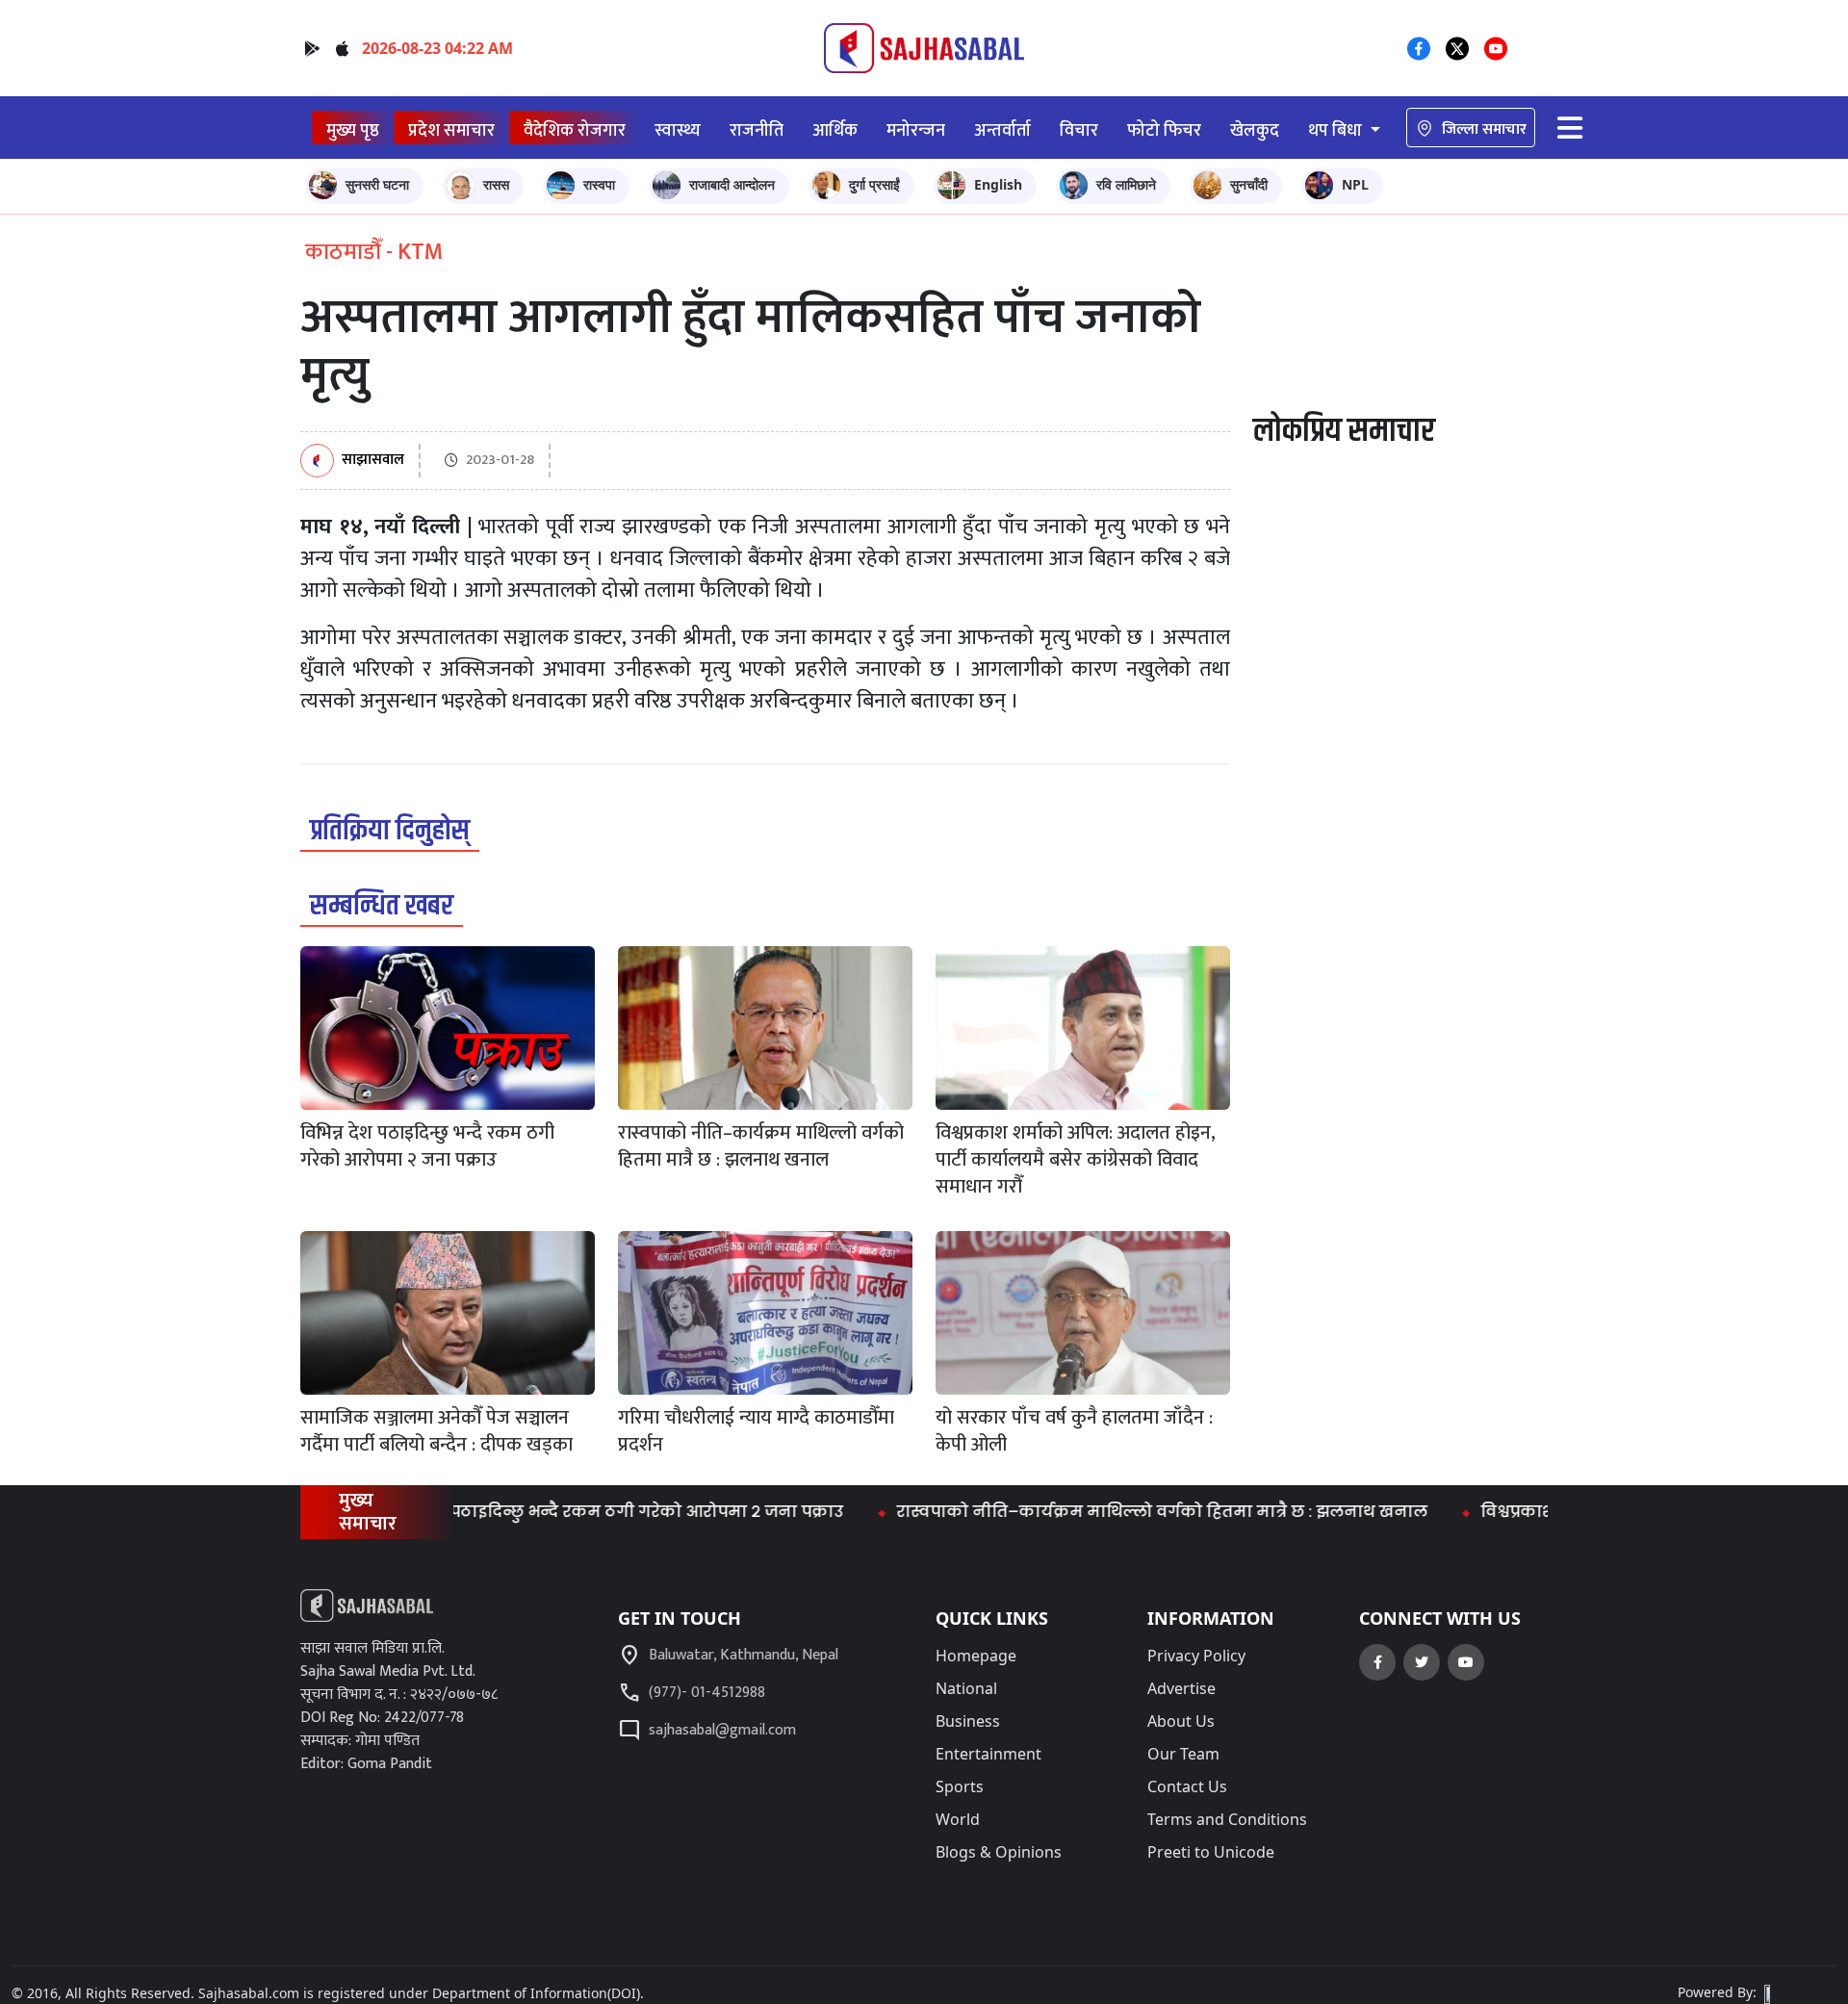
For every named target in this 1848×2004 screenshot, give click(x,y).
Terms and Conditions (1227, 1819)
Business (968, 1721)
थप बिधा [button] (1337, 130)
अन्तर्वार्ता (1002, 130)
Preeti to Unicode (1211, 1852)
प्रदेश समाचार (451, 130)
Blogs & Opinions (999, 1852)
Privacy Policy (1196, 1656)
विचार (1079, 130)
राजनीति (757, 130)
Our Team (1183, 1754)
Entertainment (988, 1754)
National (966, 1688)
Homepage (976, 1656)
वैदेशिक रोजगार (575, 130)
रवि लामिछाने (1126, 184)
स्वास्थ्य (678, 130)
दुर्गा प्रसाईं (874, 184)
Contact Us (1187, 1786)
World (958, 1819)
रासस (496, 184)
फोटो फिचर (1164, 130)
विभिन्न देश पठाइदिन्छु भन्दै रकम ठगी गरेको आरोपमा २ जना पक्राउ (557, 1512)
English (998, 184)
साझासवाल (373, 461)
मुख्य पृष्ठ (353, 130)
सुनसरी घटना (377, 184)
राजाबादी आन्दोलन (732, 184)
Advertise (1181, 1688)
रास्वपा (599, 184)
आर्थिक (835, 130)
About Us (1181, 1721)
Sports (960, 1786)
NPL (1355, 184)
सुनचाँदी (1249, 184)
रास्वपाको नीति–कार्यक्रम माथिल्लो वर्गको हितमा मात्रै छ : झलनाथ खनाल (1116, 1512)
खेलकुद (1255, 130)
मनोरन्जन (916, 130)
